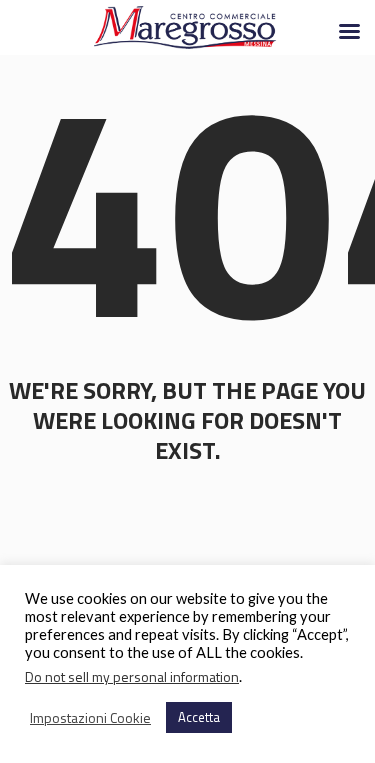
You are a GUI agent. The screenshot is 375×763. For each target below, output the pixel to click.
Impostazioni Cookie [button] (90, 718)
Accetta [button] (199, 717)
